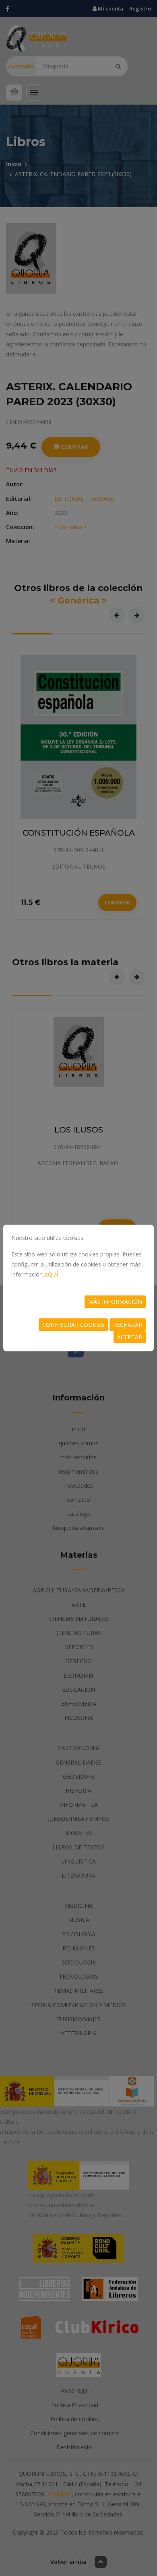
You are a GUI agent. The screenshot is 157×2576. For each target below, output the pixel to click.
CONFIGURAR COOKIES (73, 1325)
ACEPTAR (130, 1337)
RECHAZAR (128, 1325)
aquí (51, 1274)
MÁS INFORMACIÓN (115, 1302)
